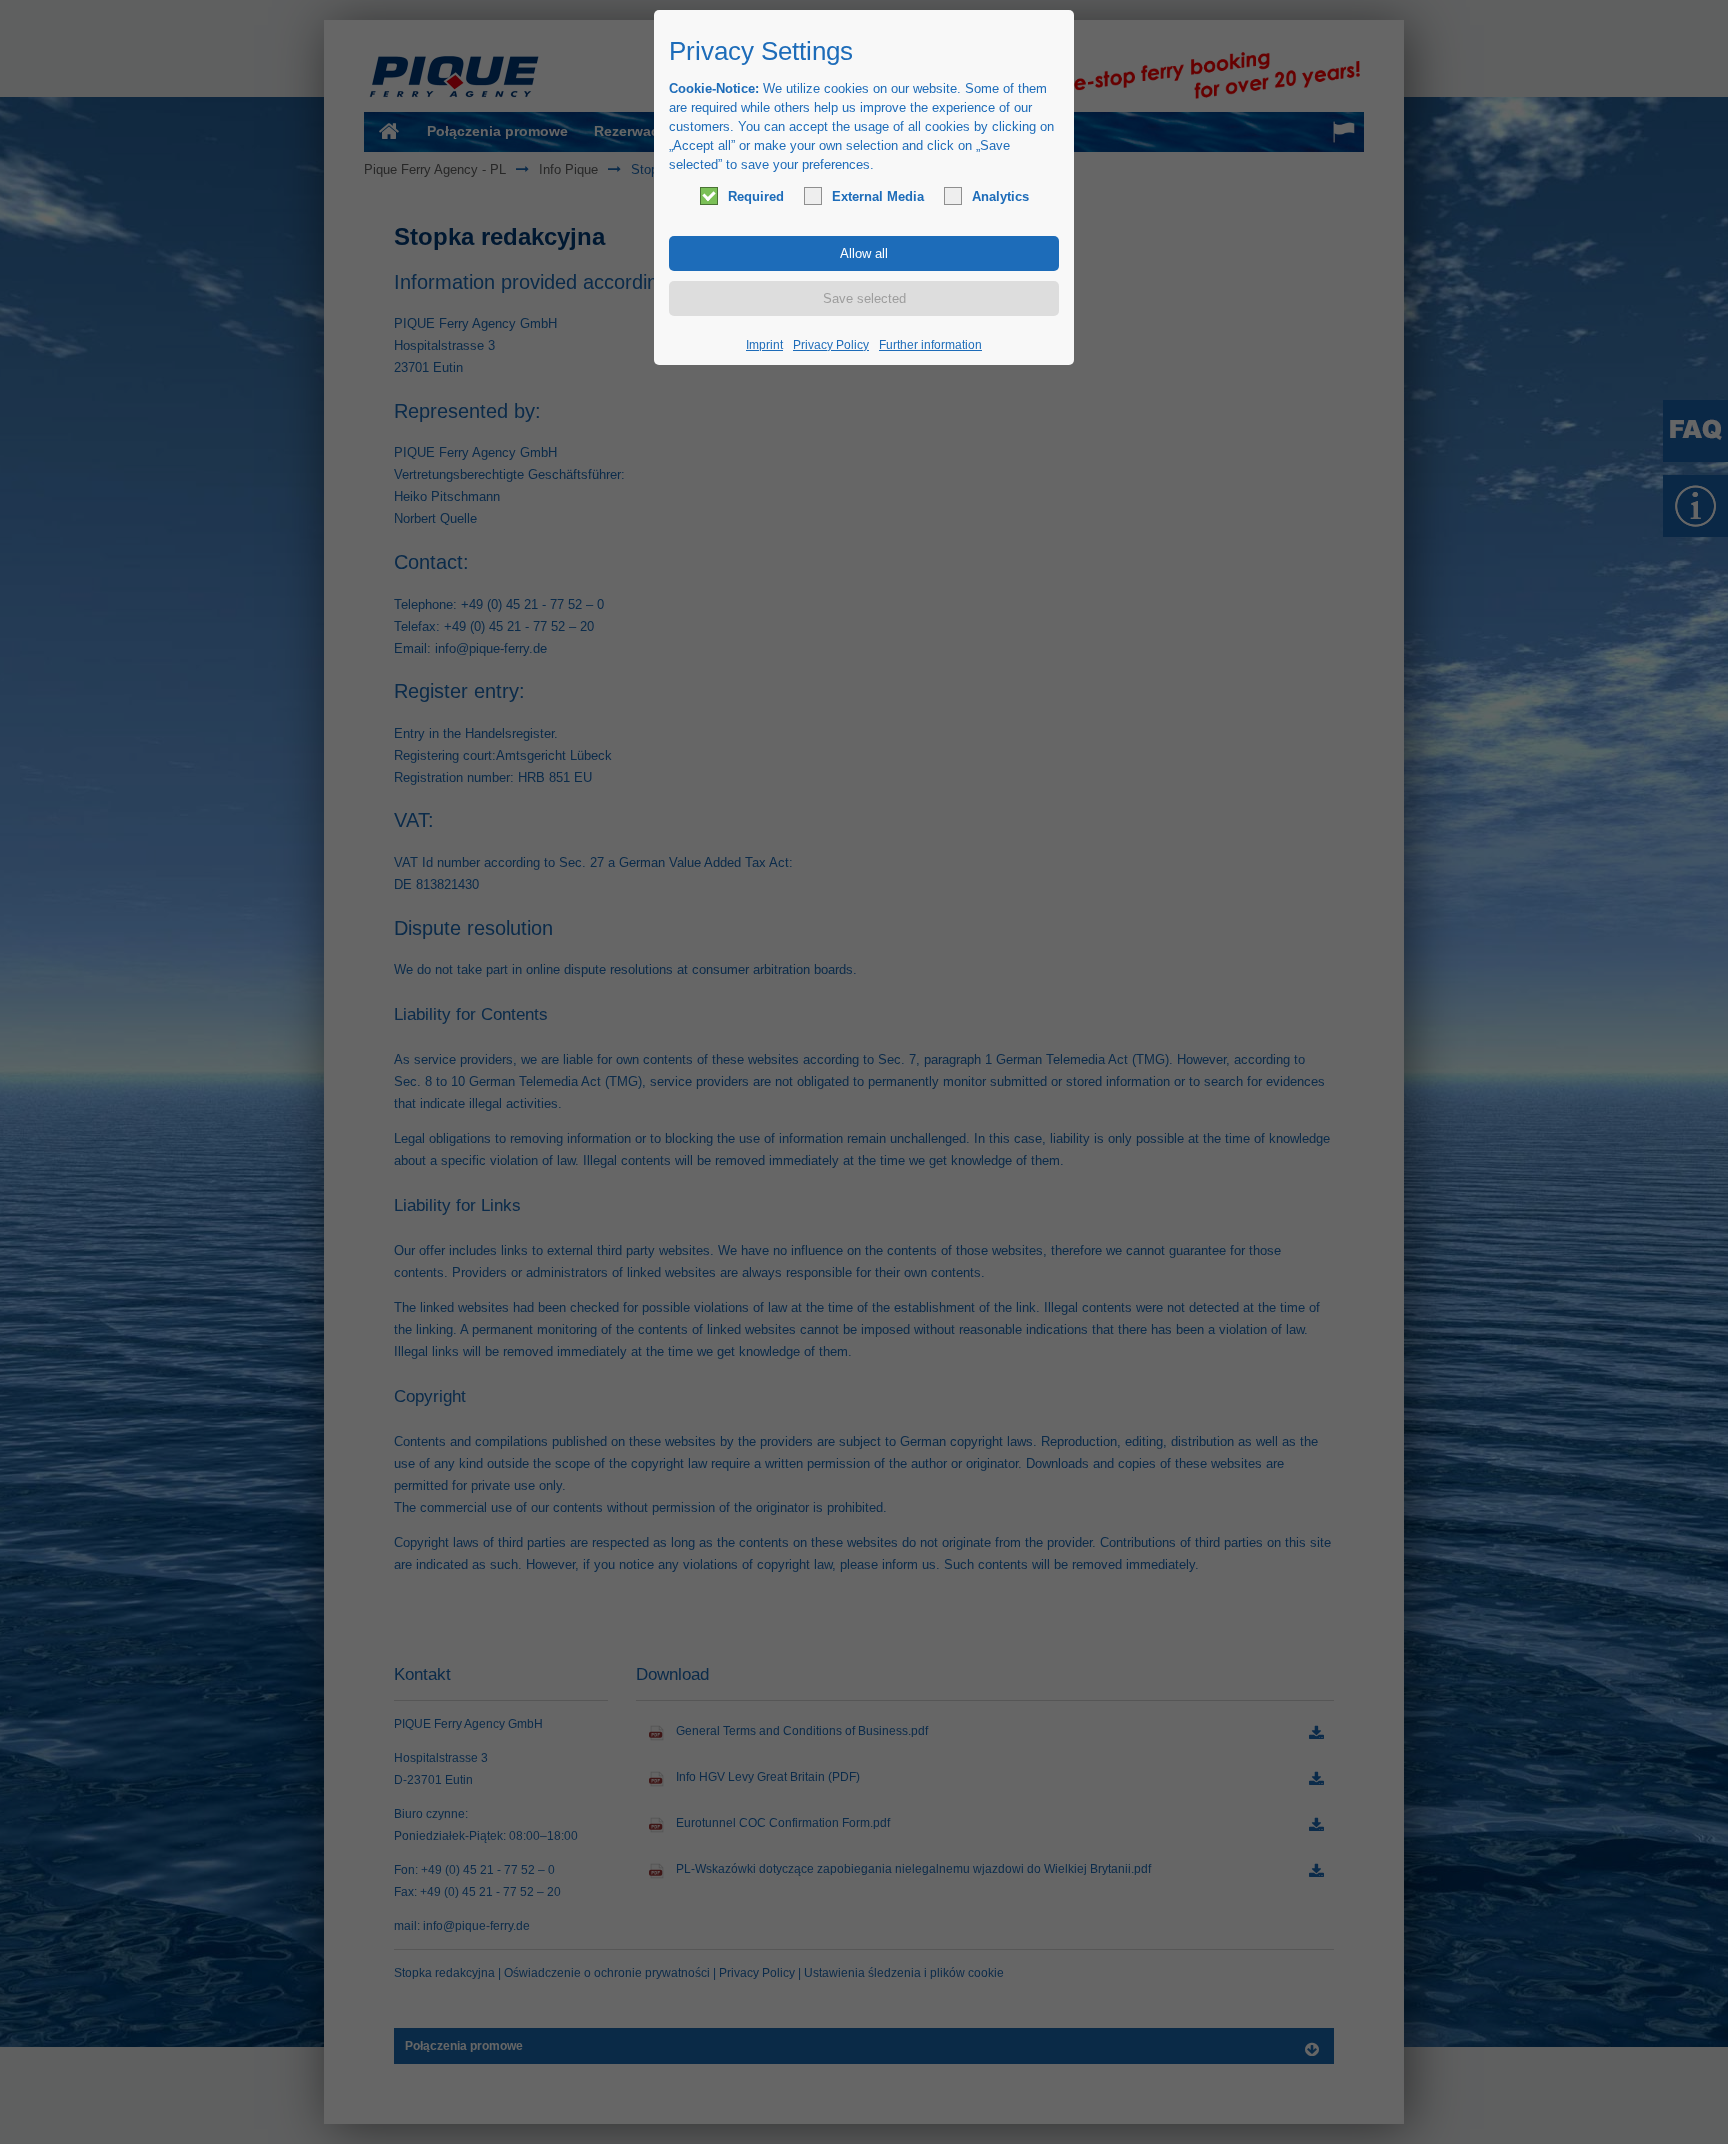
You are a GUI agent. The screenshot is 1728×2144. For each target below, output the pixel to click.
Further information (930, 345)
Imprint (764, 345)
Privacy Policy (831, 345)
